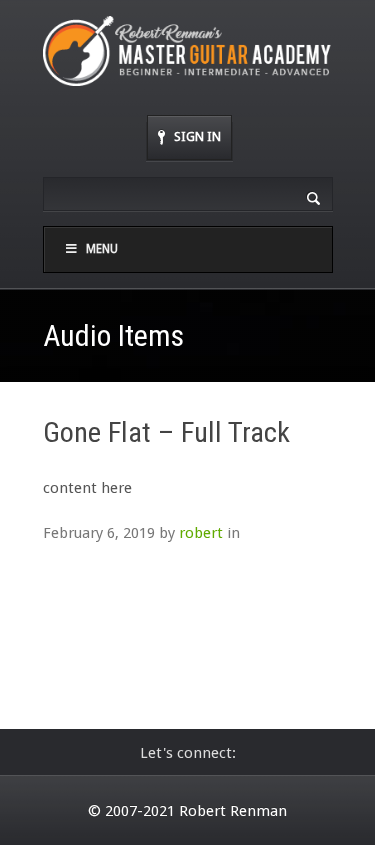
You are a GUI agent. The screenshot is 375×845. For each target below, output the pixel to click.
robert (201, 533)
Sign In (197, 136)
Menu (102, 249)
